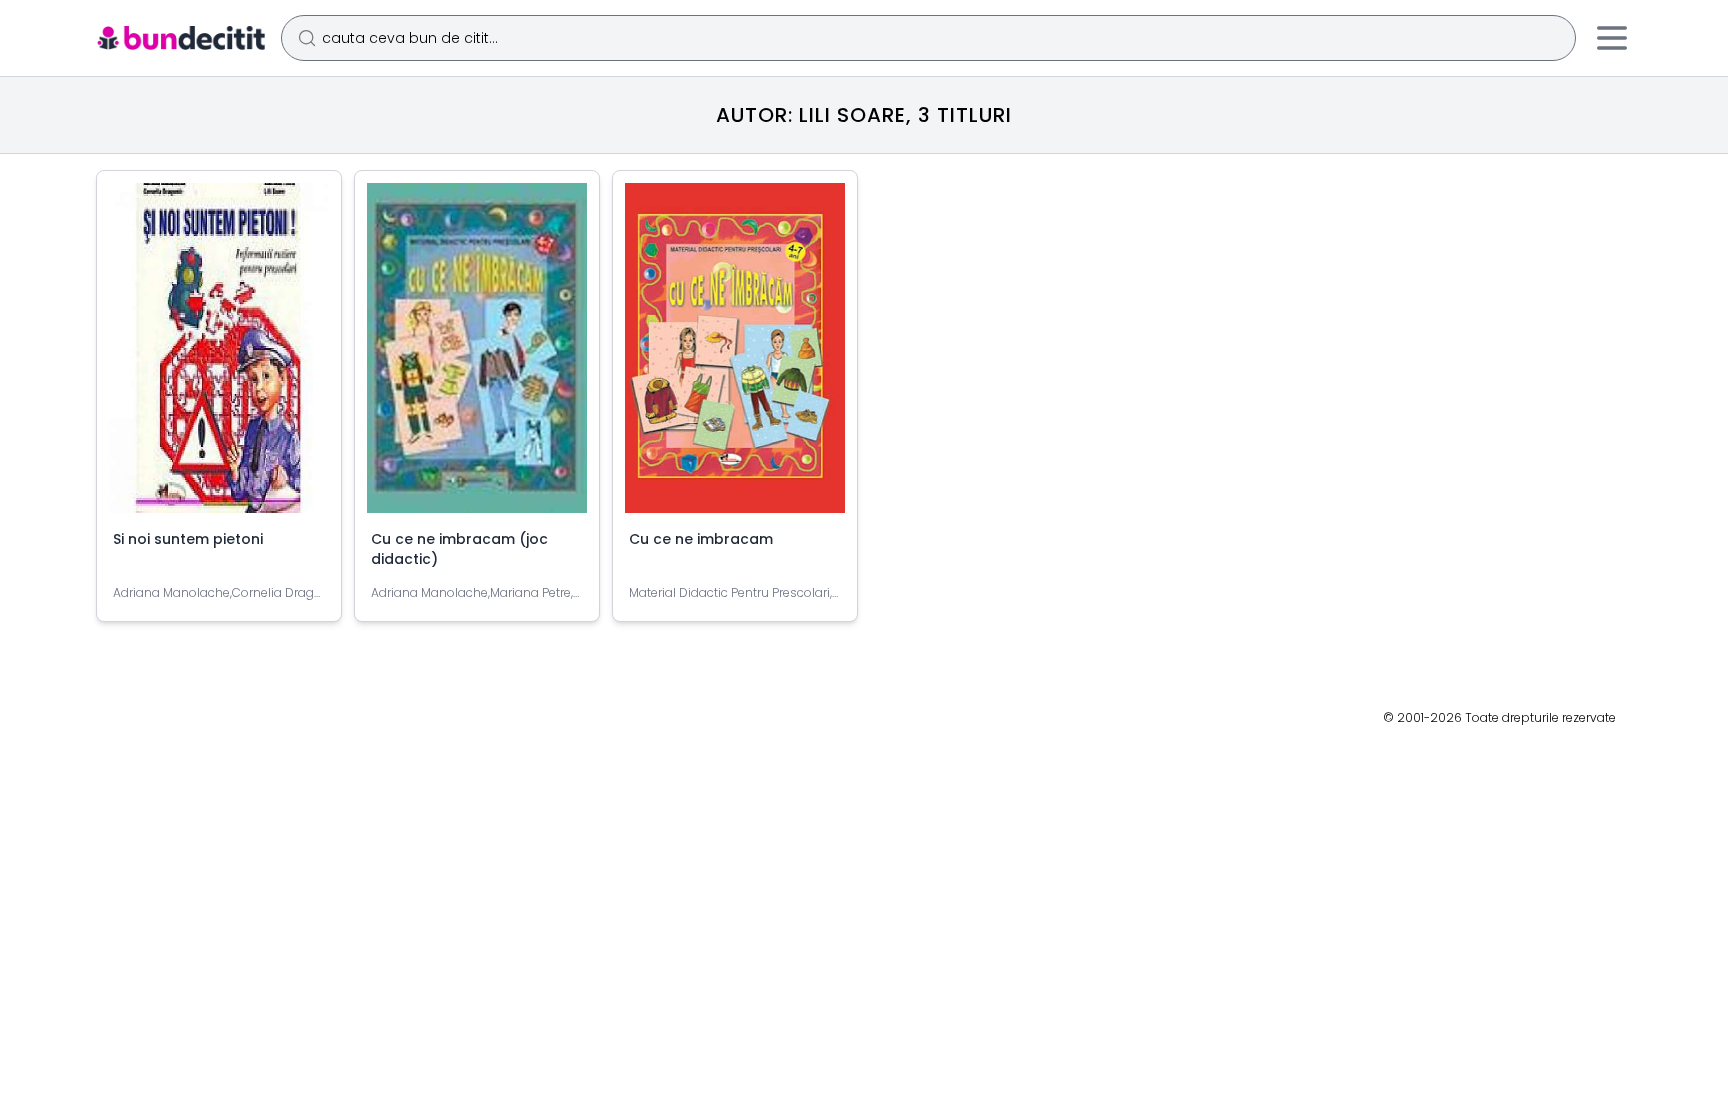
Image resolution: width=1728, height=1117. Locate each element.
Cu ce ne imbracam (701, 539)
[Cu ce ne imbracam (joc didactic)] (477, 356)
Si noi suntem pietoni (188, 539)
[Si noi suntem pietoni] (219, 356)
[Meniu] (1612, 38)
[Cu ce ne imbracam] (735, 356)
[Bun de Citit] (180, 38)
